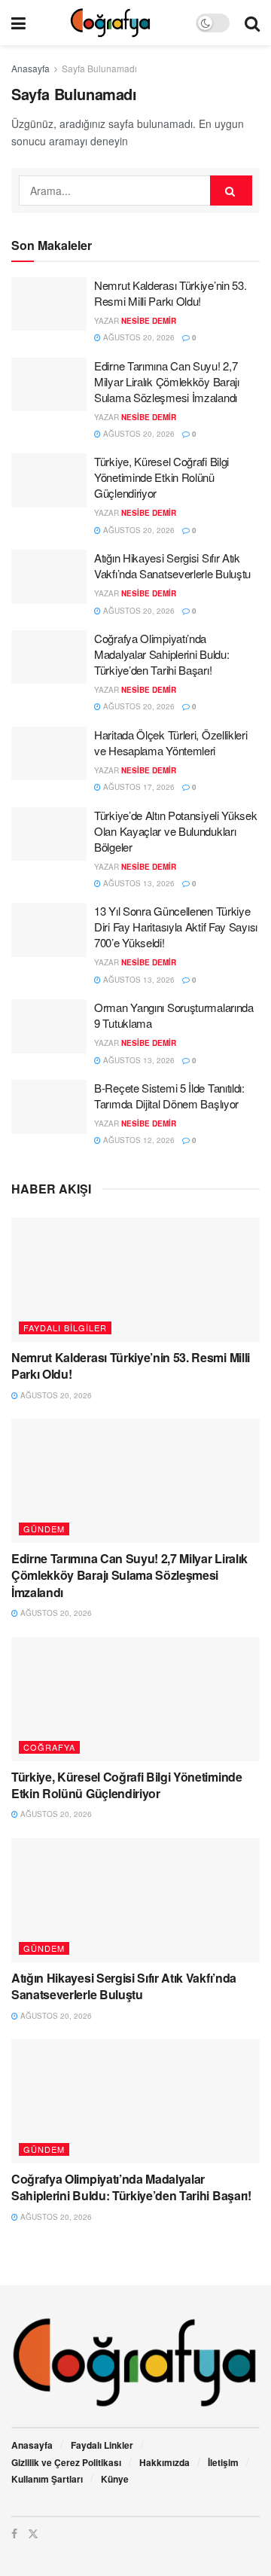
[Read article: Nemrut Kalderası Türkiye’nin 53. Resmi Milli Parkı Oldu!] (49, 304)
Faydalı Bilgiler (65, 1328)
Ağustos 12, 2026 (138, 1140)
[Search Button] (252, 23)
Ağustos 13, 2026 (138, 883)
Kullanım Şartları (47, 2479)
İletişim (223, 2462)
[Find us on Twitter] (33, 2533)
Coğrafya (49, 1747)
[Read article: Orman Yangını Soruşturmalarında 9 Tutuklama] (49, 1026)
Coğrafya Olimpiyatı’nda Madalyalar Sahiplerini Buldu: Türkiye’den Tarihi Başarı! (161, 654)
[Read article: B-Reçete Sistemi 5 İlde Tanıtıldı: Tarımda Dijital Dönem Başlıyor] (49, 1107)
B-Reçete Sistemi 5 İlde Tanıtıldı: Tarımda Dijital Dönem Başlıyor (169, 1096)
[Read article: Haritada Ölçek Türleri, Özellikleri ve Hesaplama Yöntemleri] (49, 754)
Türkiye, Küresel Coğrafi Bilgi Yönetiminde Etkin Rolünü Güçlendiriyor (161, 477)
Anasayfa (30, 68)
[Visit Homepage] (110, 23)
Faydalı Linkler (102, 2445)
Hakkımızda (164, 2462)
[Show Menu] (18, 23)
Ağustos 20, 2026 (138, 337)
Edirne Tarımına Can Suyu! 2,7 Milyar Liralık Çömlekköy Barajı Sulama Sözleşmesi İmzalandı (167, 381)
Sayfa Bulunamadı (99, 68)
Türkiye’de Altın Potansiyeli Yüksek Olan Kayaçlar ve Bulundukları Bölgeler (176, 831)
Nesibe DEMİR (149, 321)
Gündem (44, 1529)
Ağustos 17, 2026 (138, 787)
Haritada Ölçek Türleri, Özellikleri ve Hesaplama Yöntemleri (171, 742)
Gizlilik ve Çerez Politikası (66, 2462)
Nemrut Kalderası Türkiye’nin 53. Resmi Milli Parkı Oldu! (170, 293)
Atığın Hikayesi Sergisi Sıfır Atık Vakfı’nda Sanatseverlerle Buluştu (172, 566)
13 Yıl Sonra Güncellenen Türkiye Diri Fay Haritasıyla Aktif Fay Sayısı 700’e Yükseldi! (176, 927)
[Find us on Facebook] (14, 2533)
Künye (115, 2479)
